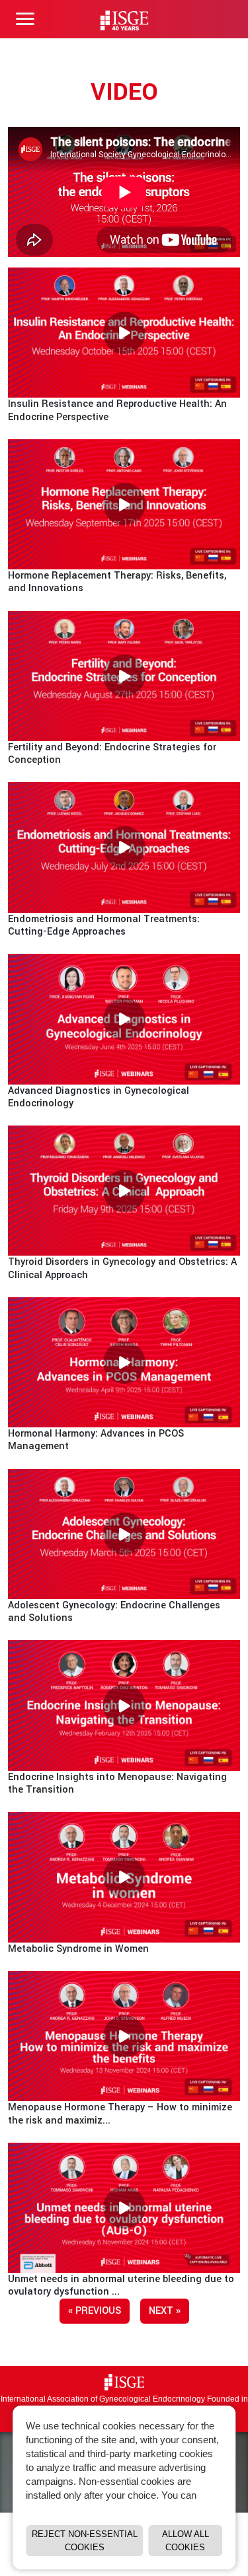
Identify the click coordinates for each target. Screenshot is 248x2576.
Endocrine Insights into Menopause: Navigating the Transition (117, 1783)
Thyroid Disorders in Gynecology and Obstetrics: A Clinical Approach (122, 1268)
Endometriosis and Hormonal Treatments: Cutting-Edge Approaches (104, 925)
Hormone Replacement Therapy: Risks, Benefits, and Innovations (117, 582)
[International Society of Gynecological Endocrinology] (124, 2382)
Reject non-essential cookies (85, 2541)
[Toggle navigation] (25, 19)
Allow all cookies (186, 2541)
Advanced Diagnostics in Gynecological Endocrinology (99, 1097)
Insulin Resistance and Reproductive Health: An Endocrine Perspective (117, 410)
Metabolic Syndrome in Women (78, 1949)
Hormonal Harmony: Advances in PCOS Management (96, 1440)
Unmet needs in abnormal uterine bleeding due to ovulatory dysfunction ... (121, 2285)
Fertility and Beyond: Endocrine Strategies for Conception (112, 754)
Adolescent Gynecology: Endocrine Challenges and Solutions (114, 1612)
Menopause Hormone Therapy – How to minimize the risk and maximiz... (120, 2114)
